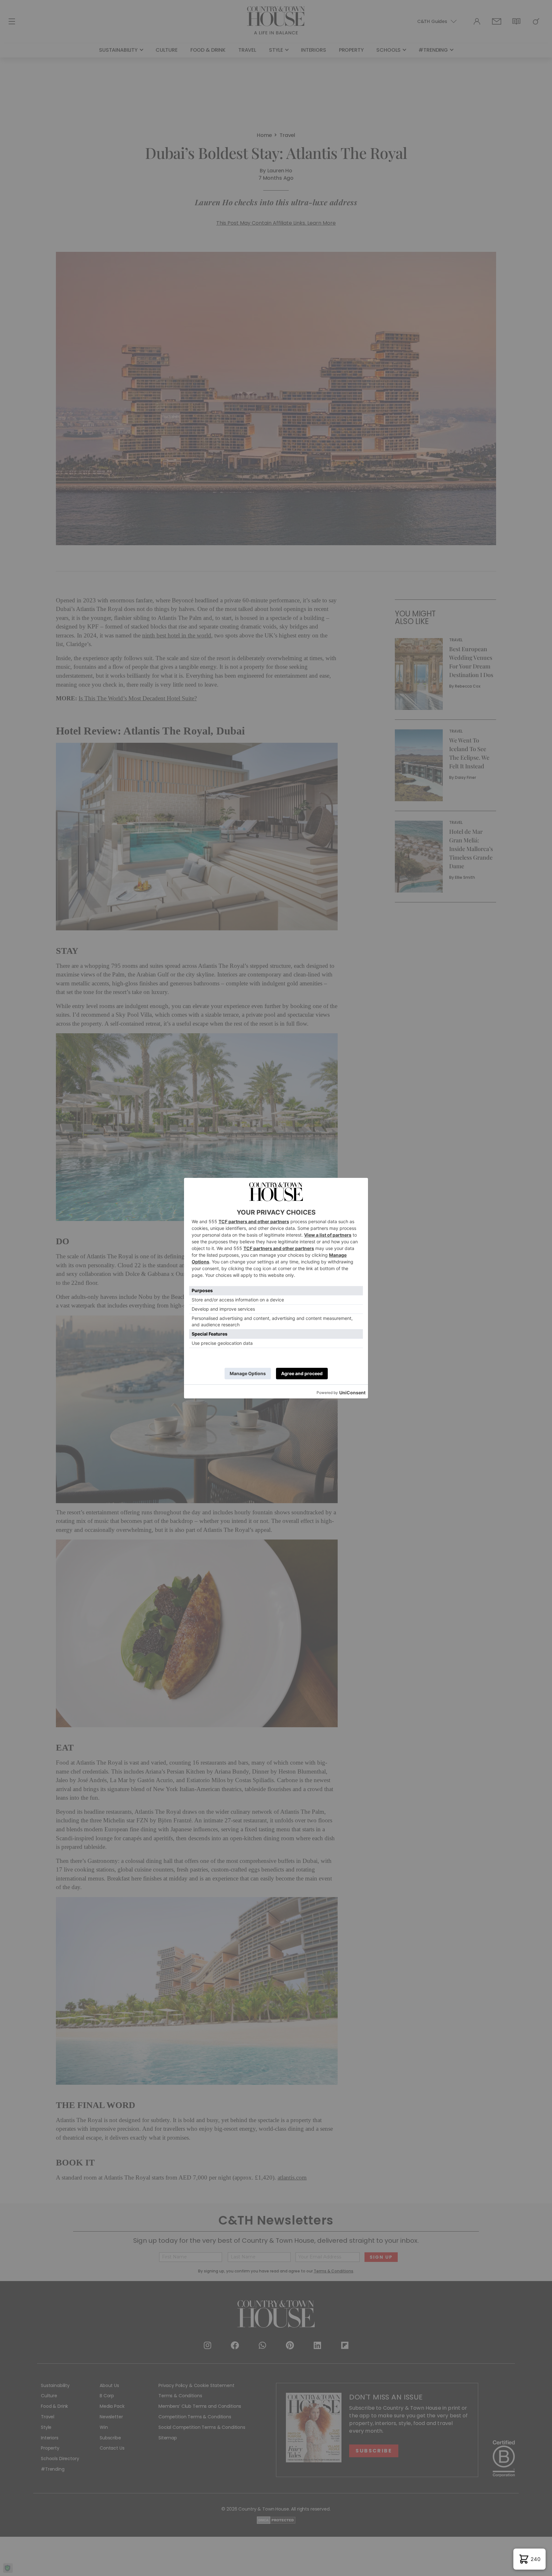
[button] (529, 2559)
